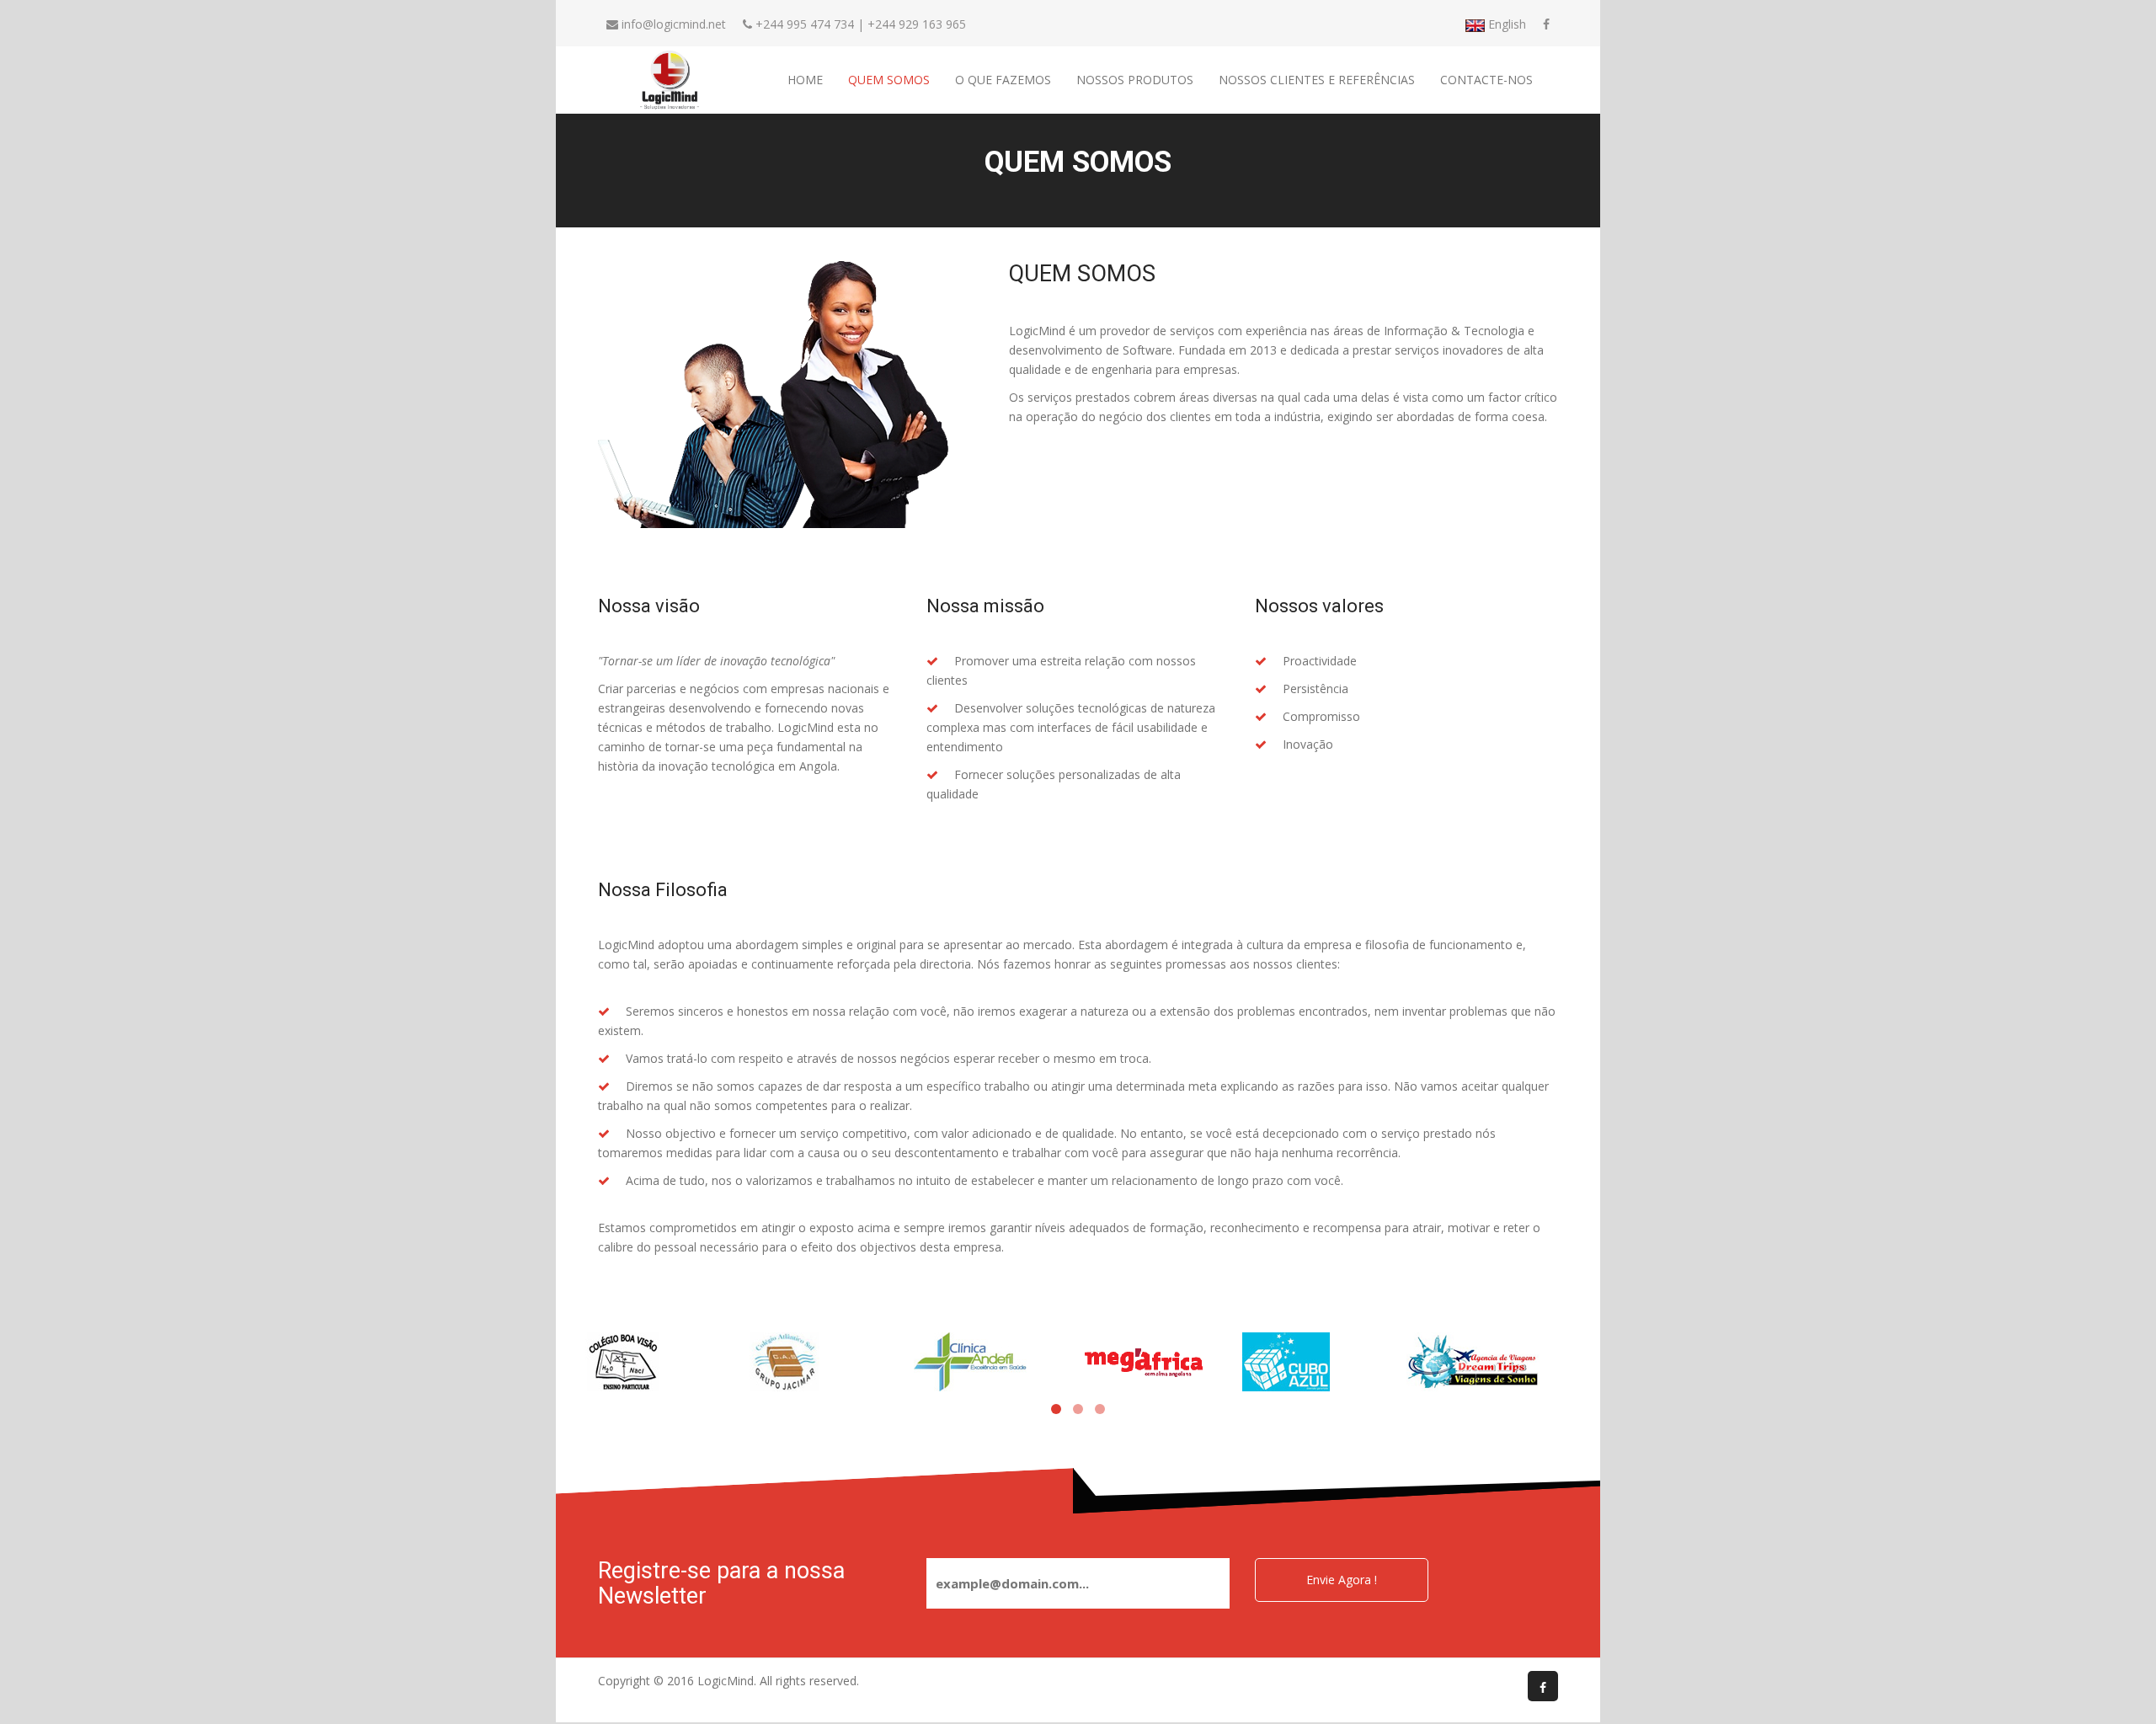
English (1505, 24)
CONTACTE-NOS (1486, 80)
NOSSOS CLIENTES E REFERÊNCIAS (1317, 80)
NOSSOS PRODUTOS (1135, 80)
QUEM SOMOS (889, 80)
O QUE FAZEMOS (1003, 80)
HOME (805, 80)
